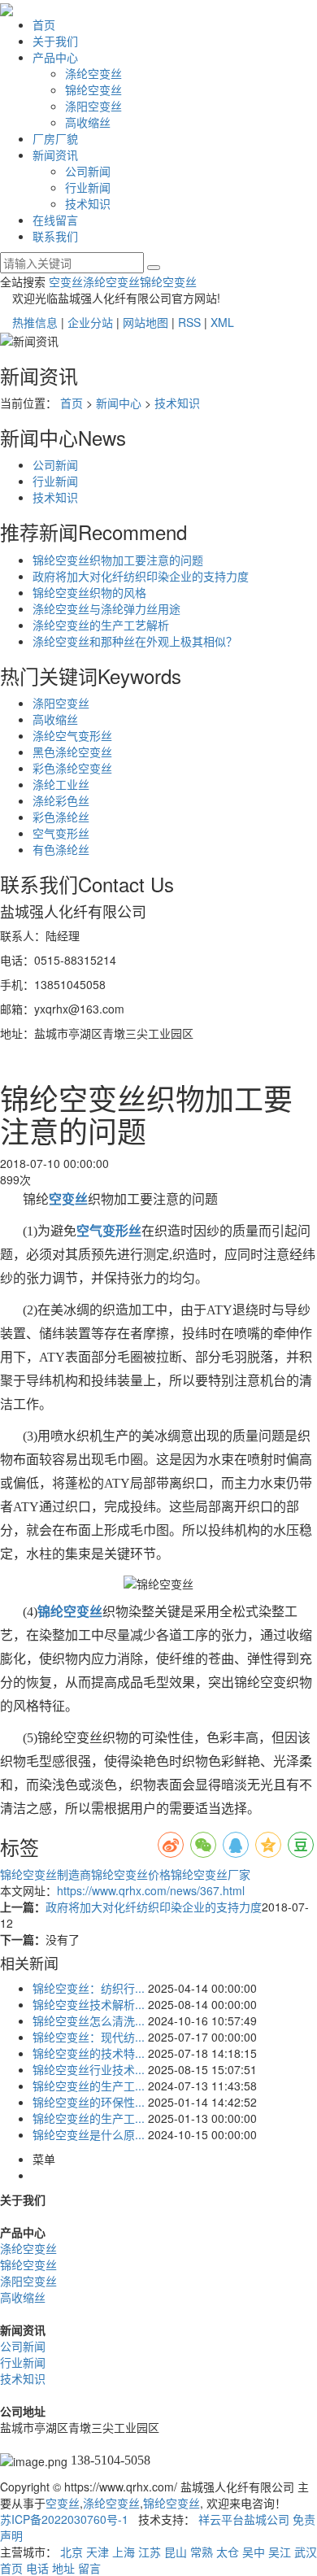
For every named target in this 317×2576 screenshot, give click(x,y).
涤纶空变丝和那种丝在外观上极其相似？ (135, 641)
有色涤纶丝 (61, 849)
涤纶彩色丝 (61, 800)
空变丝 (66, 281)
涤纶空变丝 (93, 73)
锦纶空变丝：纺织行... (89, 1988)
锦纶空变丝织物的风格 (89, 592)
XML (222, 322)
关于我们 (55, 41)
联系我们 (55, 236)
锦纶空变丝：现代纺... (89, 2037)
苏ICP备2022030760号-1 (64, 2519)
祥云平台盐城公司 (244, 2519)
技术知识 (88, 203)
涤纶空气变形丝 (72, 735)
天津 (98, 2552)
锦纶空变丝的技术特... (89, 2053)
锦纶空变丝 (93, 89)
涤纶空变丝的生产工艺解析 (101, 625)
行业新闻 (88, 187)
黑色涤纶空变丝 (72, 752)
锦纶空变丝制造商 (46, 1874)
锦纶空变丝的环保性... (89, 2102)
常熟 (202, 2552)
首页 (44, 24)
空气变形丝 (61, 833)
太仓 (228, 2552)
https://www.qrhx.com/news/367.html (151, 1890)
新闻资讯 (55, 155)
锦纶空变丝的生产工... (89, 2086)
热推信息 (35, 322)
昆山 (176, 2552)
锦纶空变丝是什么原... (89, 2134)
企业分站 (90, 322)
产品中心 (55, 57)
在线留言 (55, 220)
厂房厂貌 (55, 138)
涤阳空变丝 (93, 106)
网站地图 (145, 322)
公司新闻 (88, 171)
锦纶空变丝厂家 (211, 1874)
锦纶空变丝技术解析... (89, 2004)
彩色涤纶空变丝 (72, 768)
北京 (72, 2552)
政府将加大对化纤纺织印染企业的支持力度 (141, 576)
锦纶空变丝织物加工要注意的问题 (118, 560)
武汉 (306, 2552)
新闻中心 (119, 403)
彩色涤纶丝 (61, 817)
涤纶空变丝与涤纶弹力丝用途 (106, 608)
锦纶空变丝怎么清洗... (89, 2020)
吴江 (280, 2552)
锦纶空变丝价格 (131, 1874)
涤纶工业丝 (61, 784)
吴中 (254, 2552)
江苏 (150, 2552)
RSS (189, 322)
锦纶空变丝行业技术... (89, 2069)
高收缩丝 (88, 122)
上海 (124, 2552)
